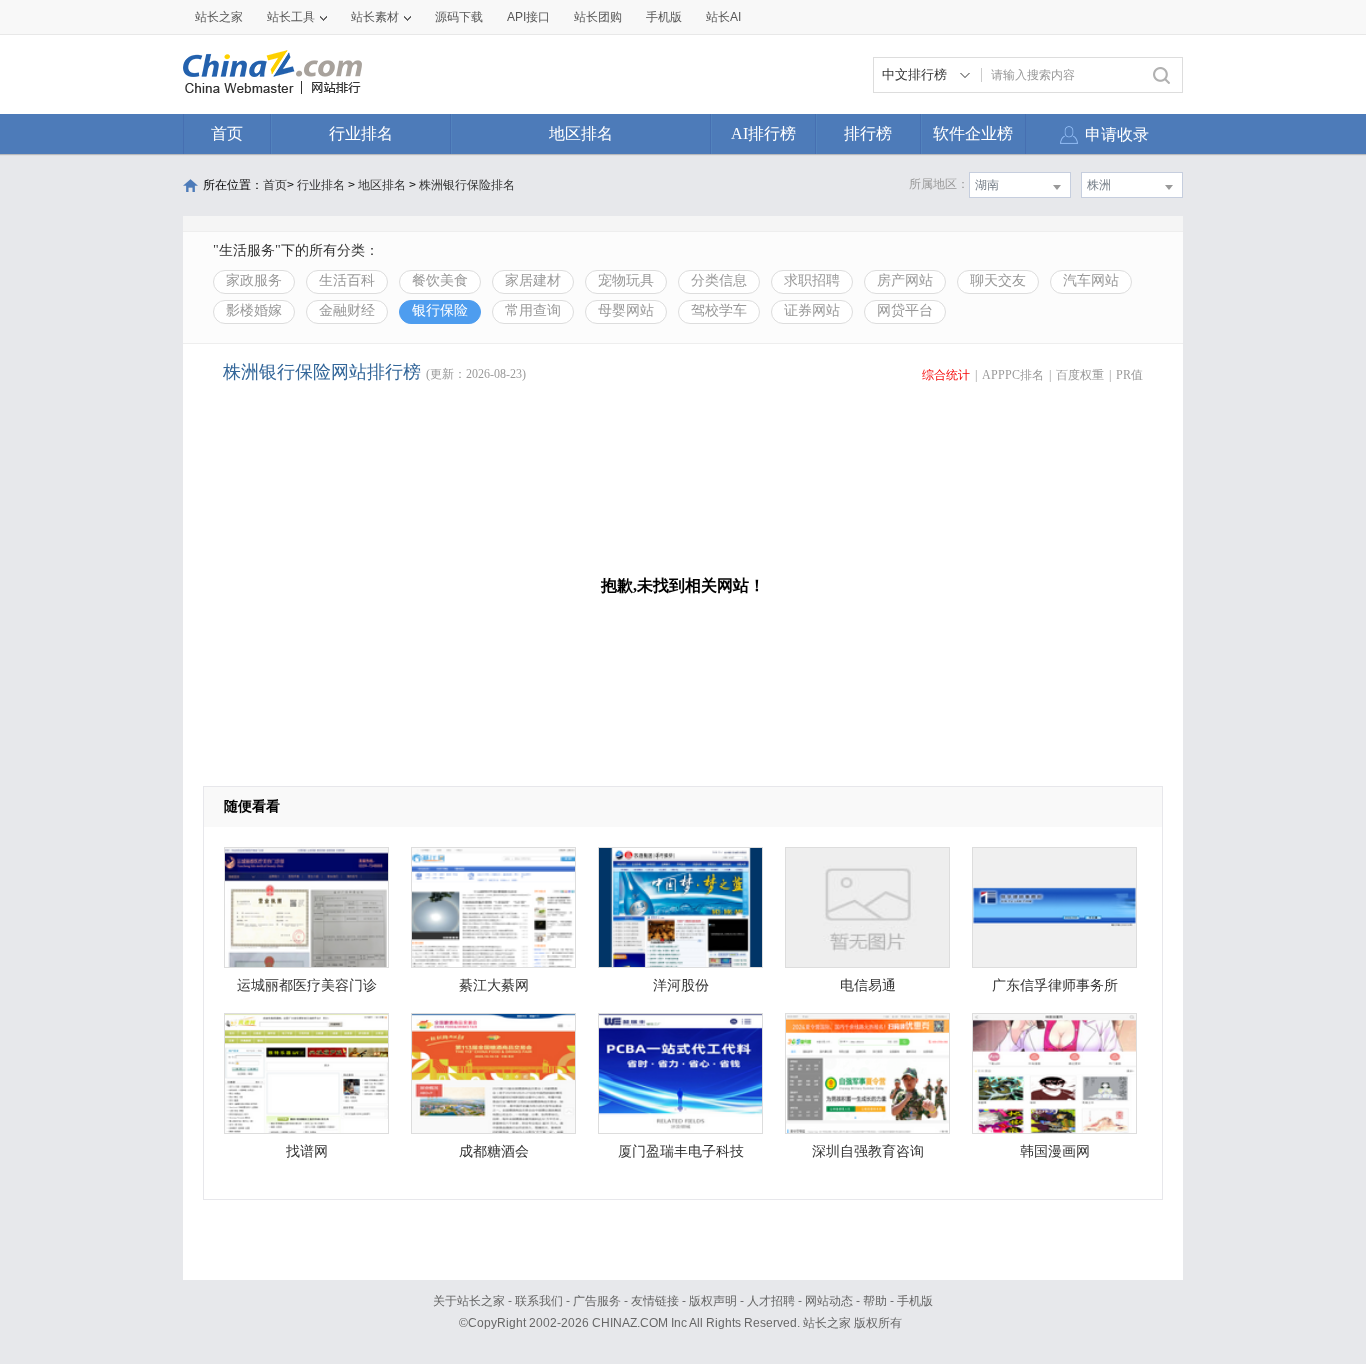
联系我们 (539, 1301)
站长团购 (598, 17)
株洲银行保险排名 (467, 185)
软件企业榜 (973, 133)
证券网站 (812, 310)
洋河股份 (681, 985)
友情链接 (655, 1301)
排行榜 (868, 133)
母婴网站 (626, 310)
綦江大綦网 (494, 985)
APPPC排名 (1013, 375)
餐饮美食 (440, 280)
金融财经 (347, 310)
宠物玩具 (626, 280)
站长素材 (375, 17)
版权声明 (713, 1301)
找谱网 (307, 1151)
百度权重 (1080, 375)
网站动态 (829, 1301)
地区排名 (581, 133)
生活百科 (347, 280)
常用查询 (533, 310)
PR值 (1129, 375)
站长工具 (291, 17)
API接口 (528, 17)
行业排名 (361, 133)
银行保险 (440, 310)
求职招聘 (812, 280)
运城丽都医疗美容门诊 (307, 985)
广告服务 (597, 1301)
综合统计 (946, 375)
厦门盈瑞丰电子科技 (681, 1151)
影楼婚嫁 (254, 310)
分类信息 (719, 280)
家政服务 (254, 280)
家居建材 (533, 280)
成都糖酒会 (494, 1151)
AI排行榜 (763, 133)
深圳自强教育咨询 (868, 1151)
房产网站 (905, 280)
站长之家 (219, 17)
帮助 (875, 1301)
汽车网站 (1091, 280)
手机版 (915, 1301)
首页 (227, 133)
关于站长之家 (469, 1301)
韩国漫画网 (1055, 1151)
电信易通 (868, 985)
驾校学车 (719, 310)
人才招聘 (771, 1301)
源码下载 (459, 17)
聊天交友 (998, 280)
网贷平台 (905, 310)
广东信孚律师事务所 (1055, 985)
